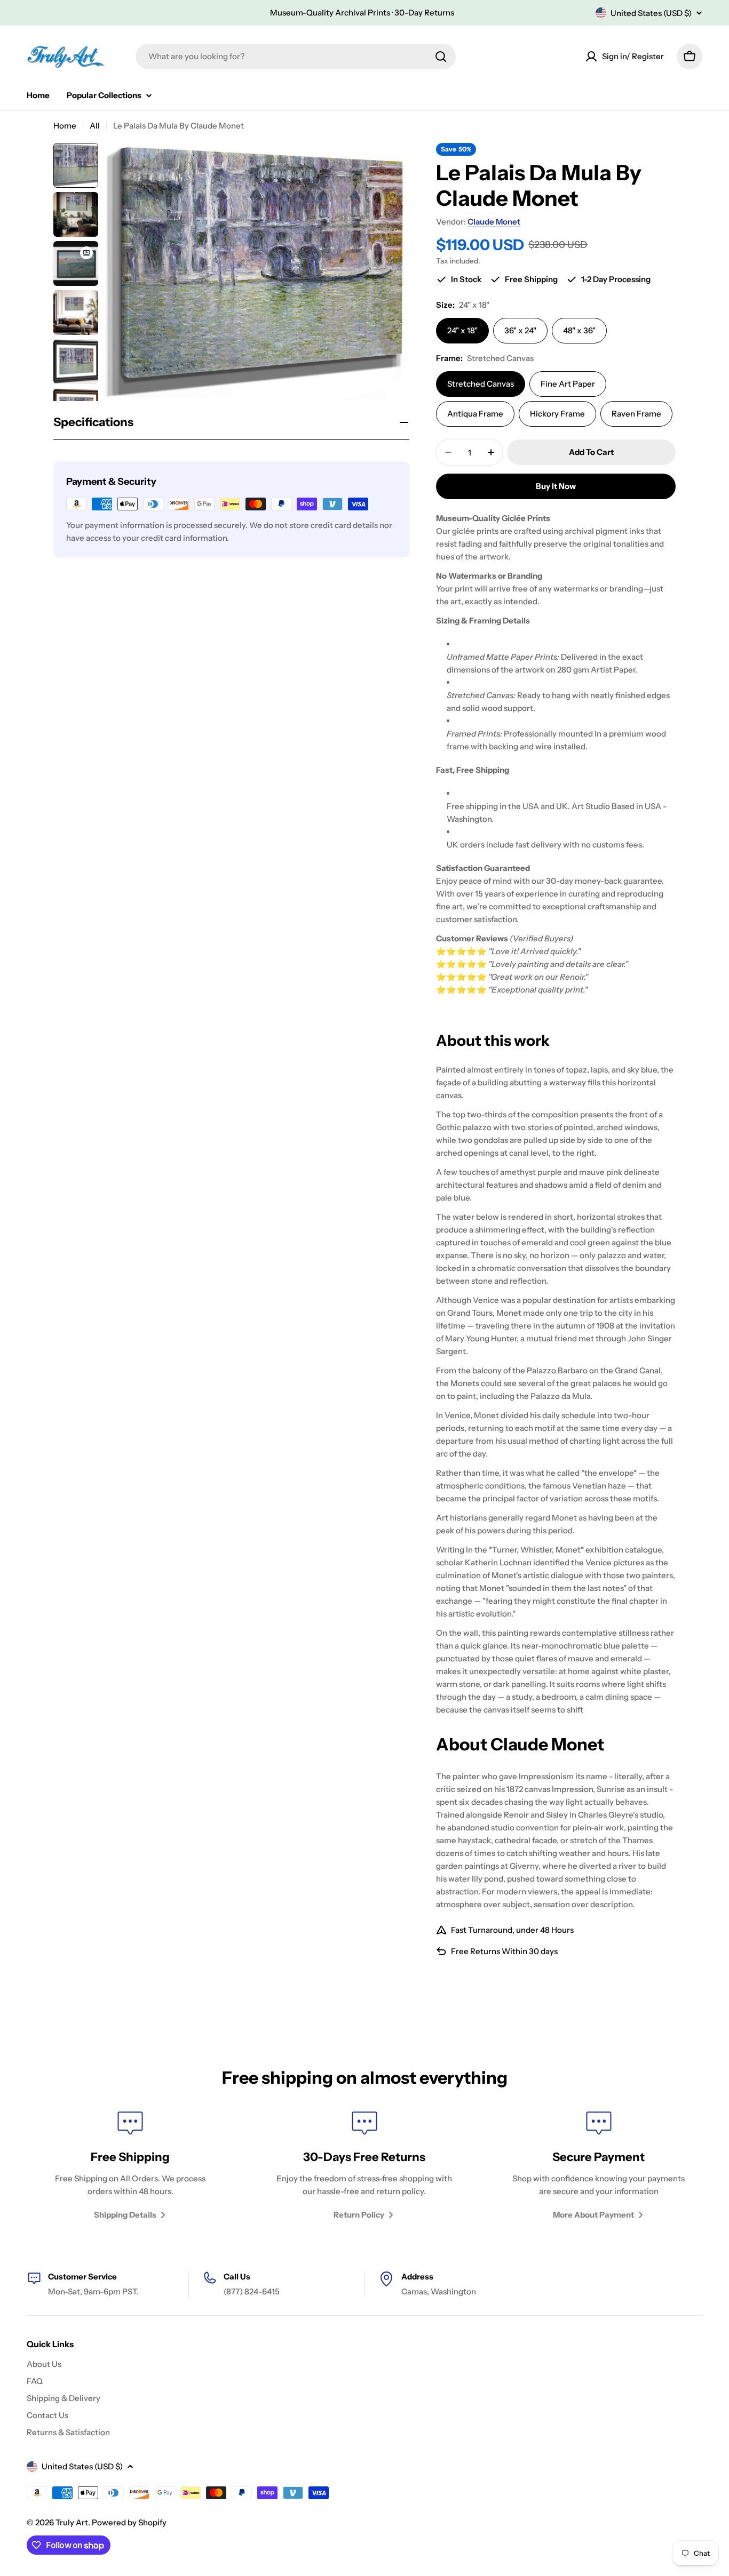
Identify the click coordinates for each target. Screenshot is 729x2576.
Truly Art (72, 2522)
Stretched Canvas (481, 384)
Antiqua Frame (475, 414)
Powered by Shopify (129, 2522)
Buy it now (556, 486)
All (95, 126)
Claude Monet (494, 222)
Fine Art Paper (568, 384)
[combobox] (296, 57)
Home (65, 126)
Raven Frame (636, 414)
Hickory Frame (557, 414)
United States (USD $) (651, 13)
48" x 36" (579, 330)
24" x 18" (462, 330)
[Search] (441, 57)
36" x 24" (520, 330)
